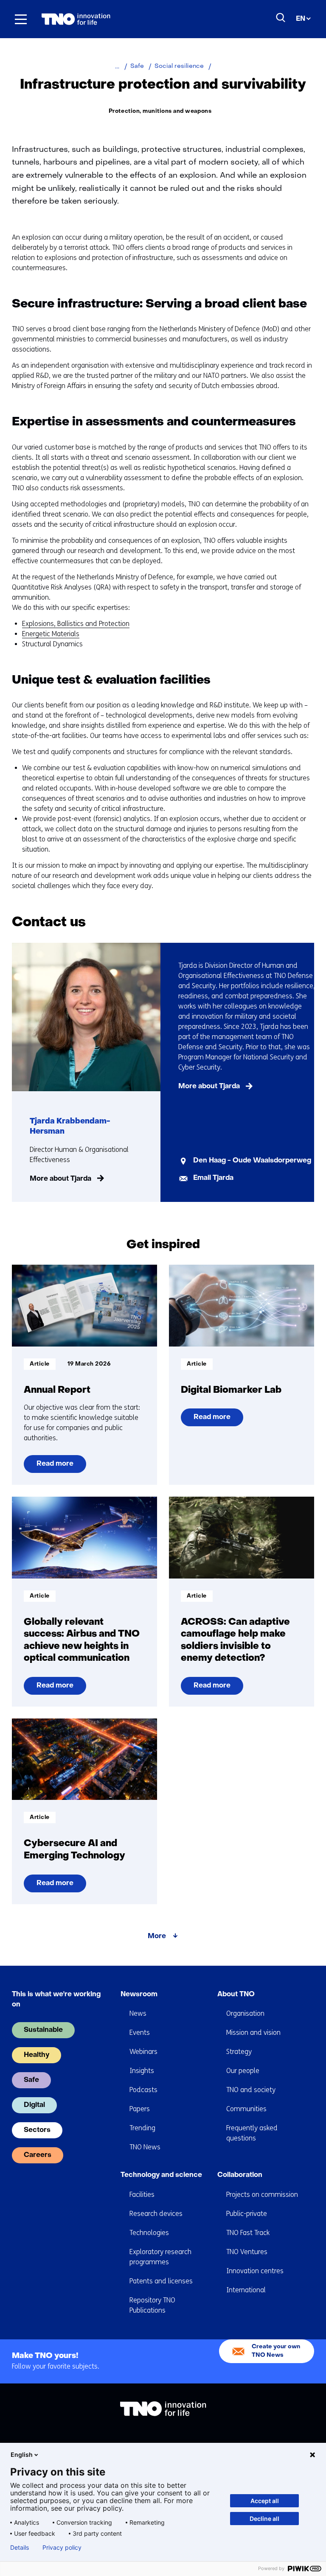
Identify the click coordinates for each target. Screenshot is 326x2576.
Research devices (156, 2214)
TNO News (145, 2147)
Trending (142, 2128)
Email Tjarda (213, 1178)
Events (140, 2033)
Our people (243, 2071)
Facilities (142, 2195)
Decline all (264, 2519)
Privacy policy (62, 2548)
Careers (38, 2155)
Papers (140, 2109)
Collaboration (240, 2175)
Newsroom (139, 1995)
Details (20, 2548)
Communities (246, 2109)
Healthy (37, 2055)
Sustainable (43, 2030)
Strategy (239, 2052)
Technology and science (161, 2175)
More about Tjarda (60, 1179)
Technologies (149, 2233)
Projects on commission (262, 2195)
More (157, 1936)
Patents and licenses (161, 2281)
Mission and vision (253, 2033)
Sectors (37, 2130)
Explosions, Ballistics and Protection (76, 624)
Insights (142, 2071)
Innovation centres (255, 2271)
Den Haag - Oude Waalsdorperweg (252, 1161)
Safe (31, 2080)
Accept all (265, 2501)
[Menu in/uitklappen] (21, 19)
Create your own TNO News (276, 2351)
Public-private (247, 2214)
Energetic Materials (51, 634)
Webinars (143, 2052)
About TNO (236, 1995)
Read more (55, 1467)
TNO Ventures (247, 2252)
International (246, 2290)
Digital (34, 2105)
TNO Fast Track (248, 2233)
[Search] (281, 18)
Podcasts (143, 2090)
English (22, 2454)
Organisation (245, 2013)
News (138, 2013)
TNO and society (251, 2090)
